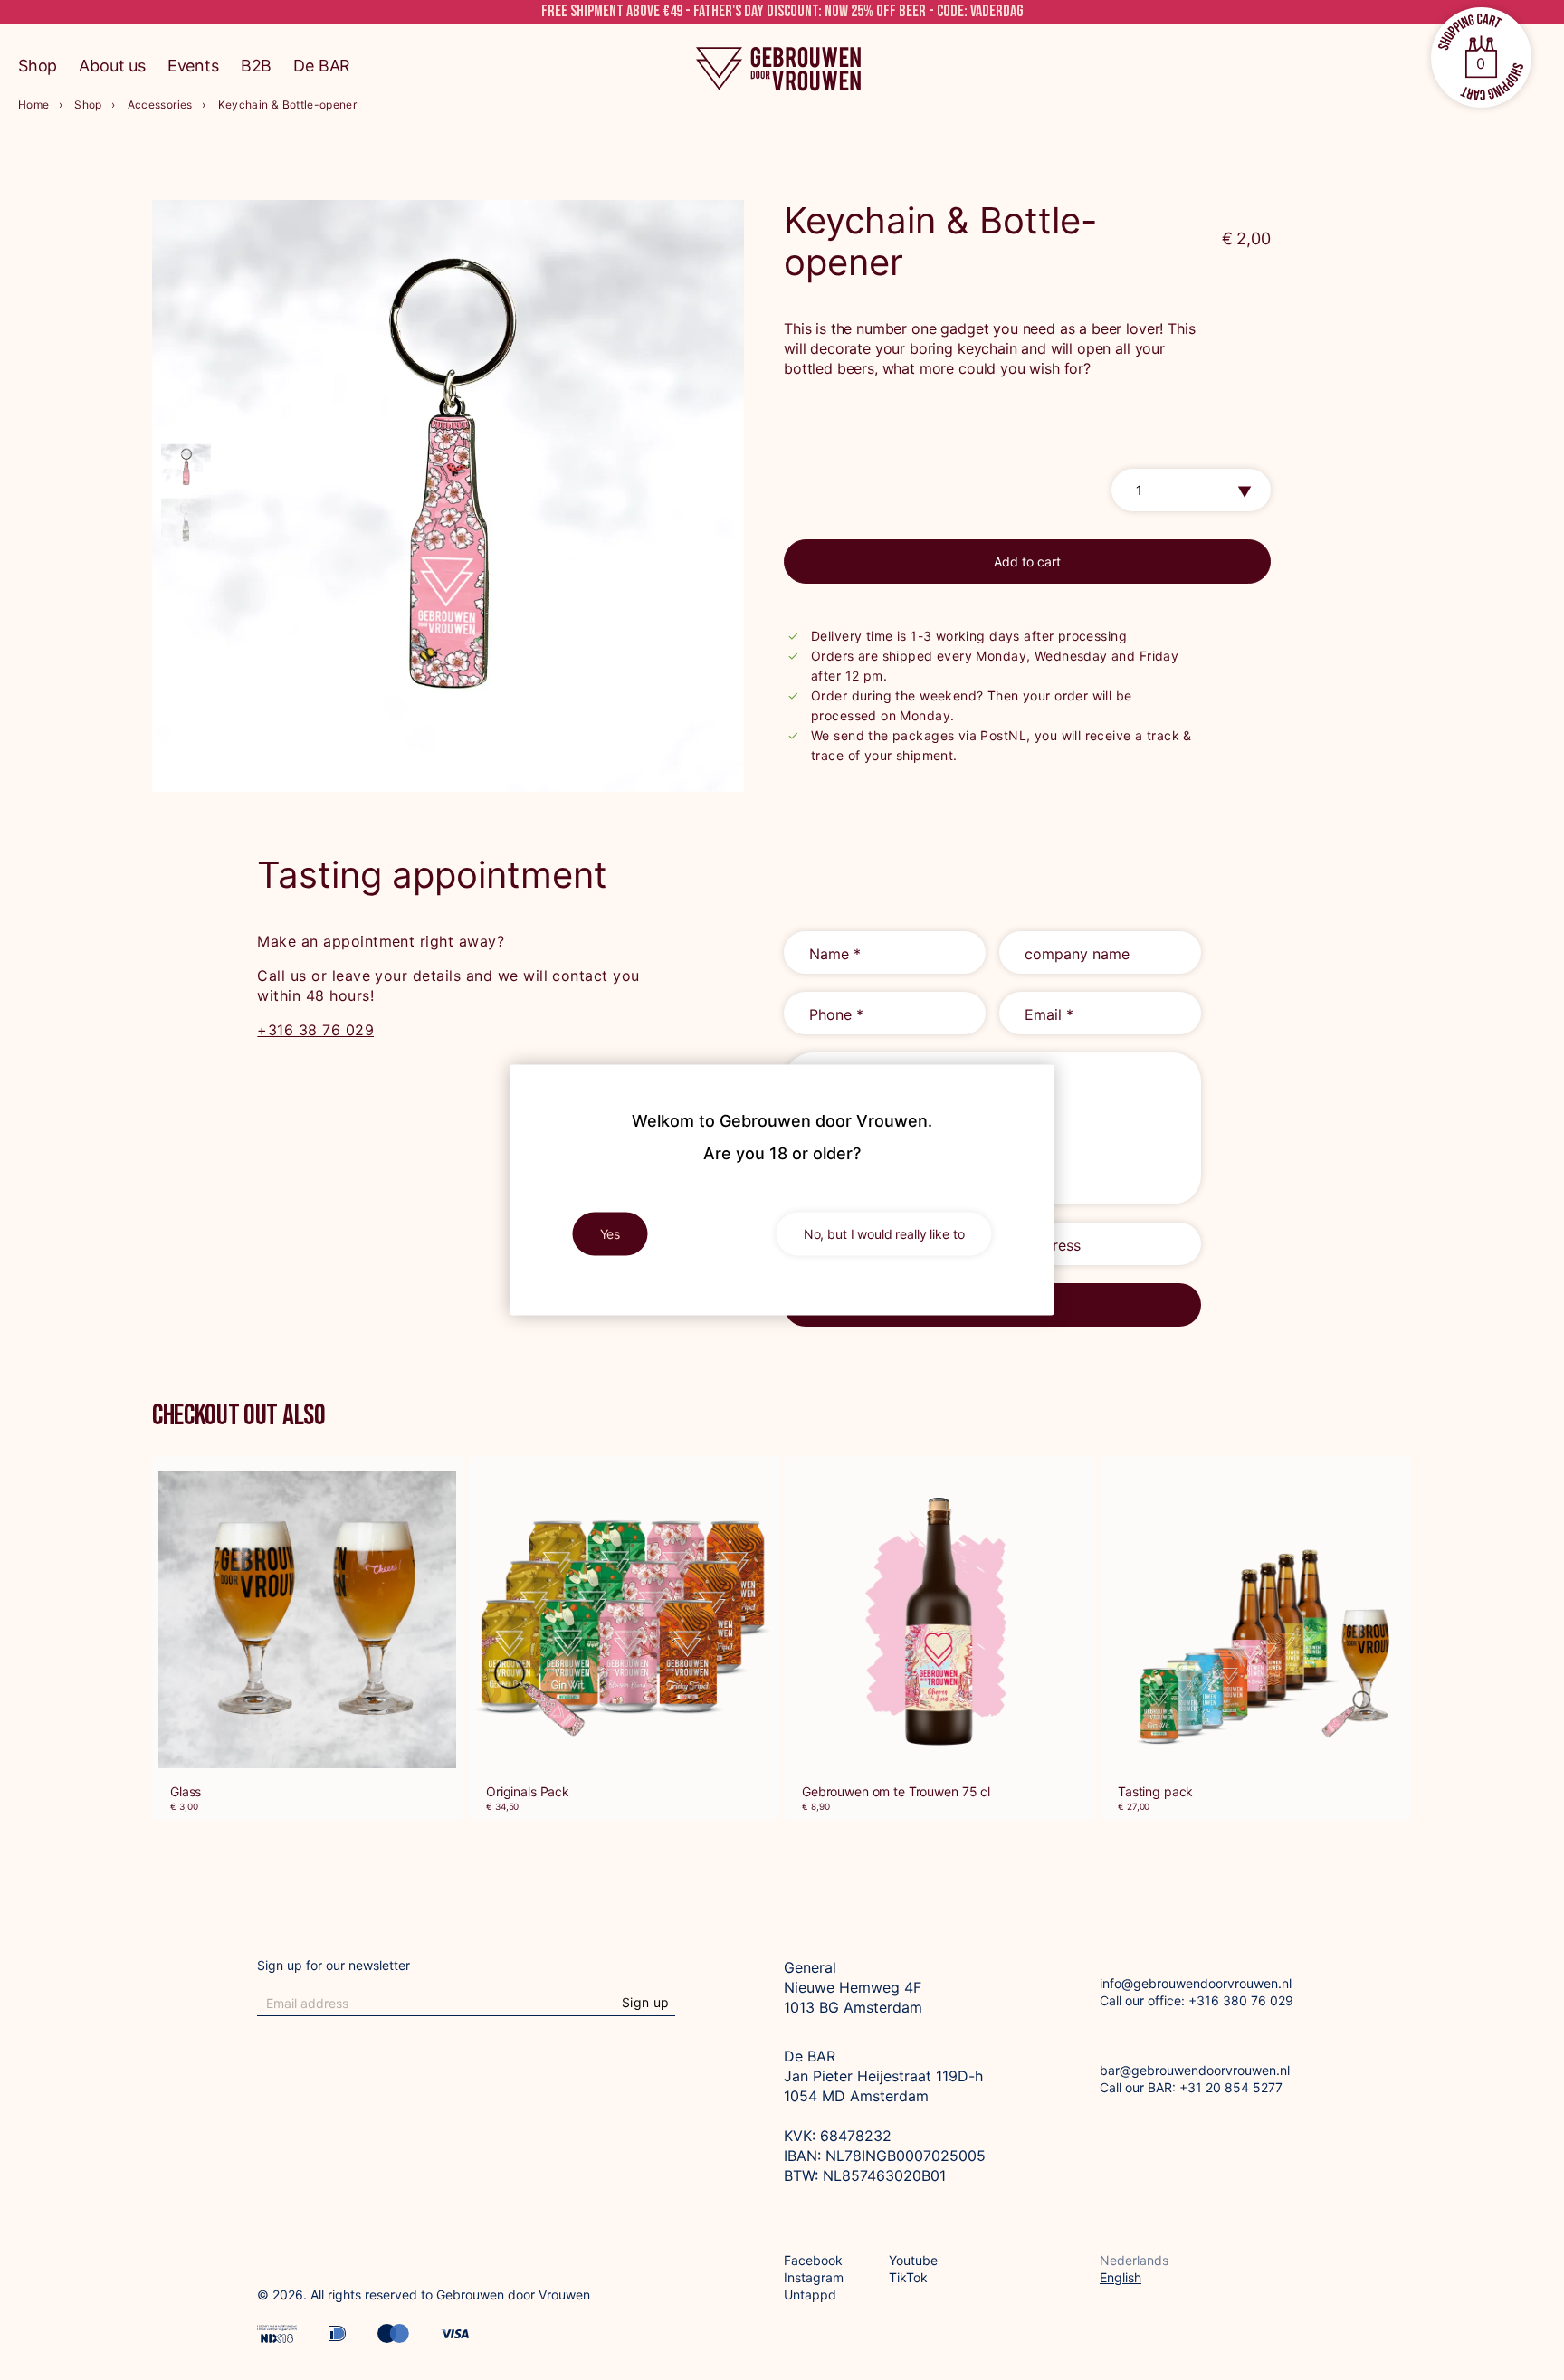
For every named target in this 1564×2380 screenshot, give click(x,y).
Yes (610, 1234)
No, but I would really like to (884, 1234)
